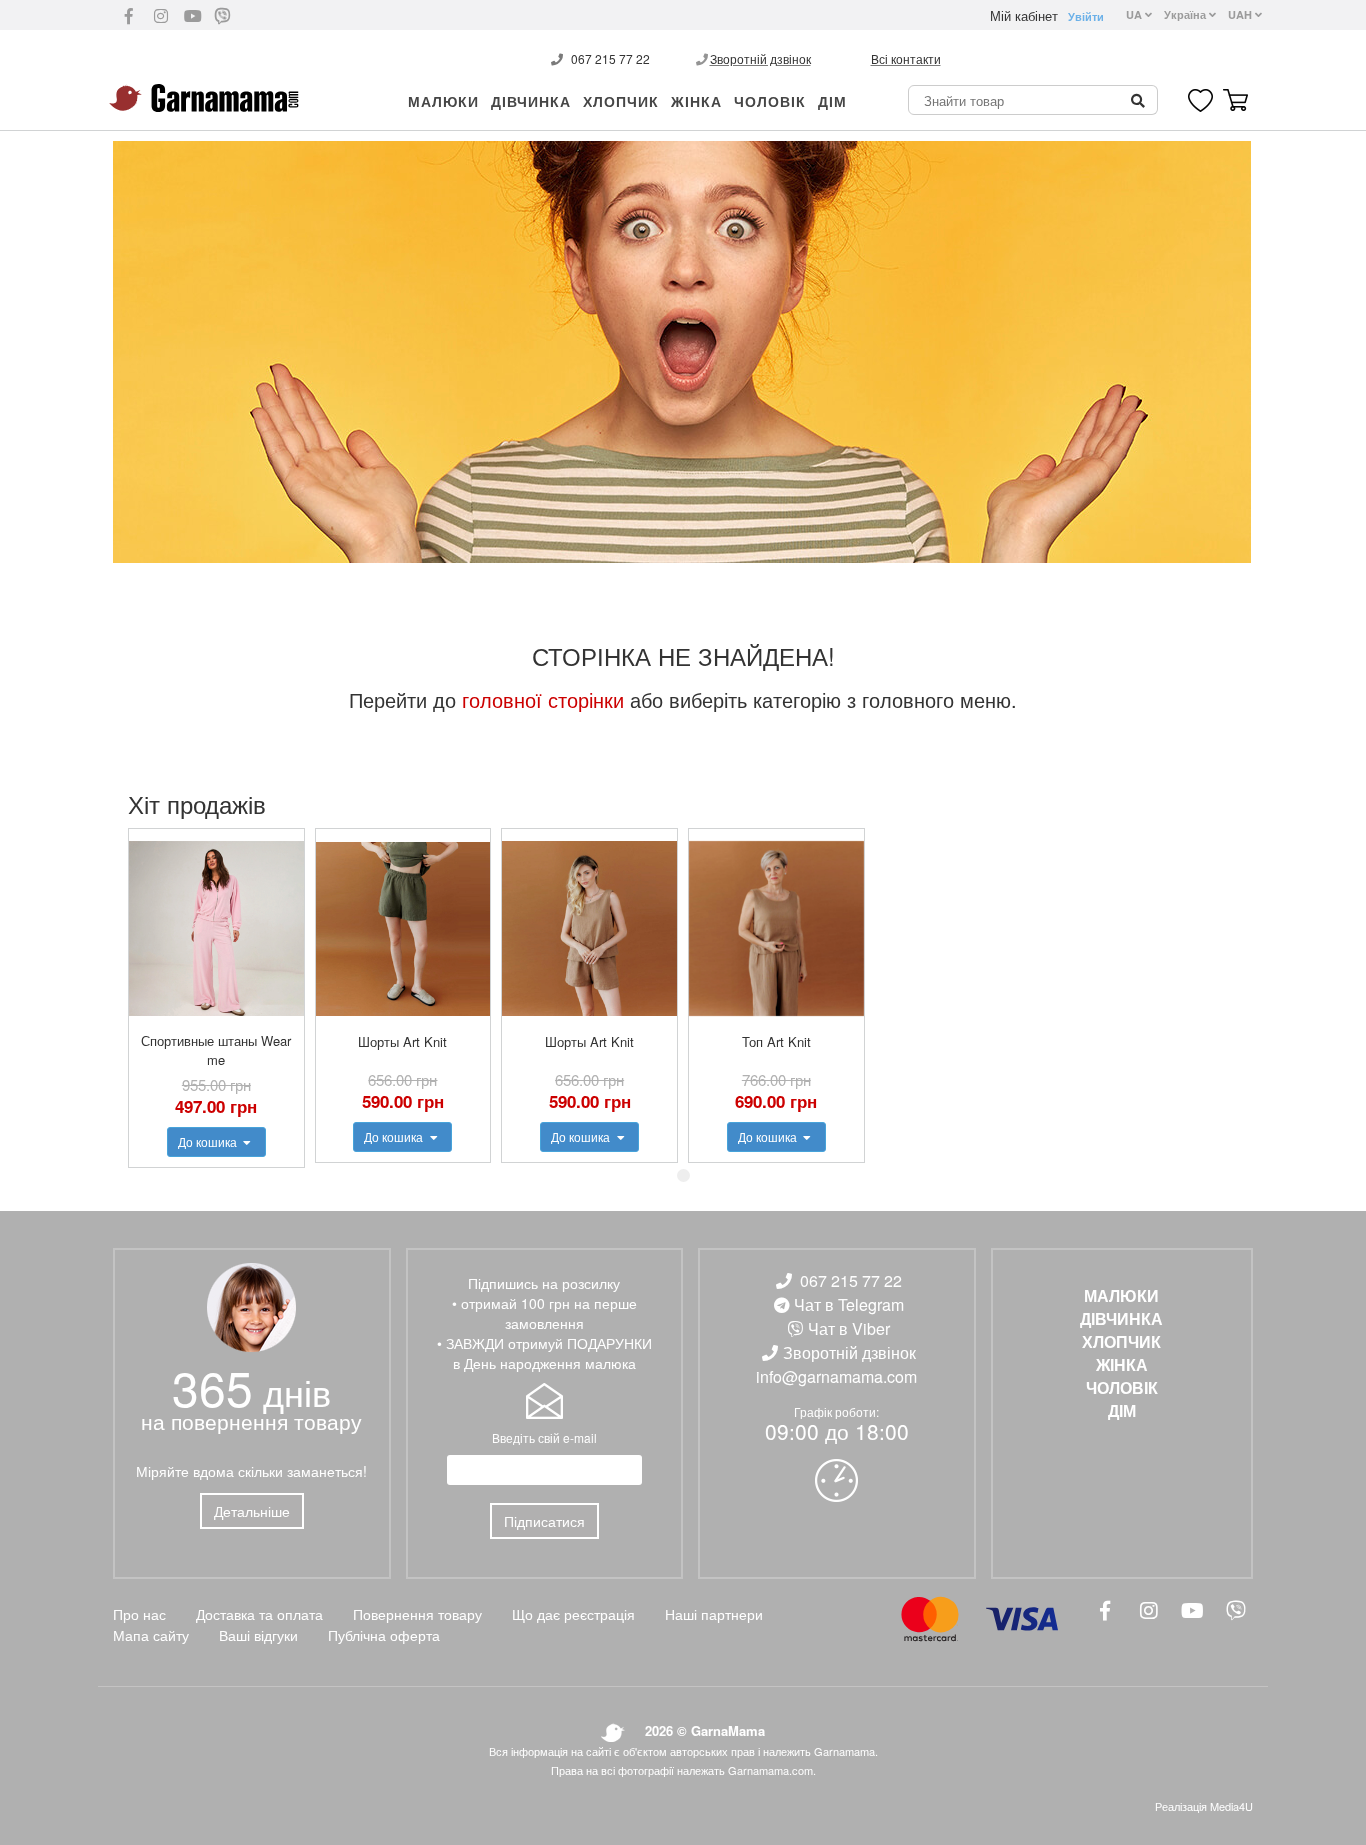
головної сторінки (543, 699)
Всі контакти (906, 58)
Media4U (1231, 1806)
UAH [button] (1241, 14)
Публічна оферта (384, 1635)
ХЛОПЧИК (621, 101)
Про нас (139, 1614)
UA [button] (1135, 14)
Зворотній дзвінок (760, 58)
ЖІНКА (696, 101)
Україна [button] (1186, 14)
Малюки (443, 101)
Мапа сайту (151, 1635)
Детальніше (252, 1511)
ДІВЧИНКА (531, 101)
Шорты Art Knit (402, 1041)
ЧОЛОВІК (770, 101)
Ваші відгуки (258, 1635)
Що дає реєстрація (573, 1614)
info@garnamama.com (836, 1376)
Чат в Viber (849, 1328)
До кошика (209, 1141)
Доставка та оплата (259, 1614)
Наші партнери (714, 1614)
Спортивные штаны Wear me (216, 1050)
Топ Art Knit (776, 1041)
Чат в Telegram (849, 1304)
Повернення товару (417, 1614)
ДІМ (832, 101)
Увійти (1086, 16)
